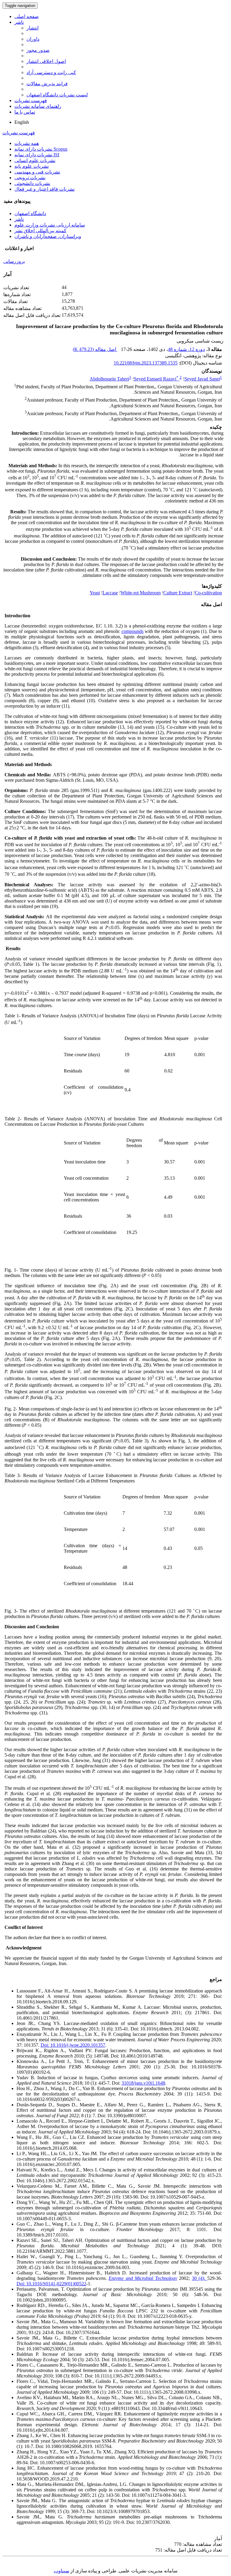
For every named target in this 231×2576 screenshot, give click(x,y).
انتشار (32, 28)
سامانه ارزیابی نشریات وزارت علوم (50, 225)
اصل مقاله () (95, 349)
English (22, 122)
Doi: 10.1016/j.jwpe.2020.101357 (73, 2045)
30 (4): (199, 2278)
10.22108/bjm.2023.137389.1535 (146, 363)
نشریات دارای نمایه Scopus (41, 149)
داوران (33, 39)
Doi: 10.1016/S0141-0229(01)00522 (51, 2284)
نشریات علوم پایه (32, 166)
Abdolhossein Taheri (109, 379)
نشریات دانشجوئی (32, 183)
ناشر (19, 22)
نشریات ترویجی (30, 178)
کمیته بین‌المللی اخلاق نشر (40, 231)
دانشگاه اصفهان (30, 213)
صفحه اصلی (27, 16)
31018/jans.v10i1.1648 (143, 2083)
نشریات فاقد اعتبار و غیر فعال (45, 189)
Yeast (95, 593)
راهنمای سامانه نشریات (38, 106)
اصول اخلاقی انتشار (46, 61)
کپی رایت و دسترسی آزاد (51, 72)
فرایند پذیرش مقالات (47, 84)
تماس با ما (25, 112)
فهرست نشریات (31, 100)
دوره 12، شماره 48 (186, 349)
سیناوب (62, 2571)
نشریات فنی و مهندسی (37, 172)
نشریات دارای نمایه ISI (37, 155)
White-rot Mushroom (141, 593)
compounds (132, 631)
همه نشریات (27, 143)
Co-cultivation (208, 593)
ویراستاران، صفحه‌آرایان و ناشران (48, 236)
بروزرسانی (14, 261)
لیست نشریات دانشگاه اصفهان (57, 95)
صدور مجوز (38, 50)
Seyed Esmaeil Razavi (156, 379)
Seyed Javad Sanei (202, 379)
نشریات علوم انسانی (35, 160)
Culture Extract (178, 593)
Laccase (110, 593)
